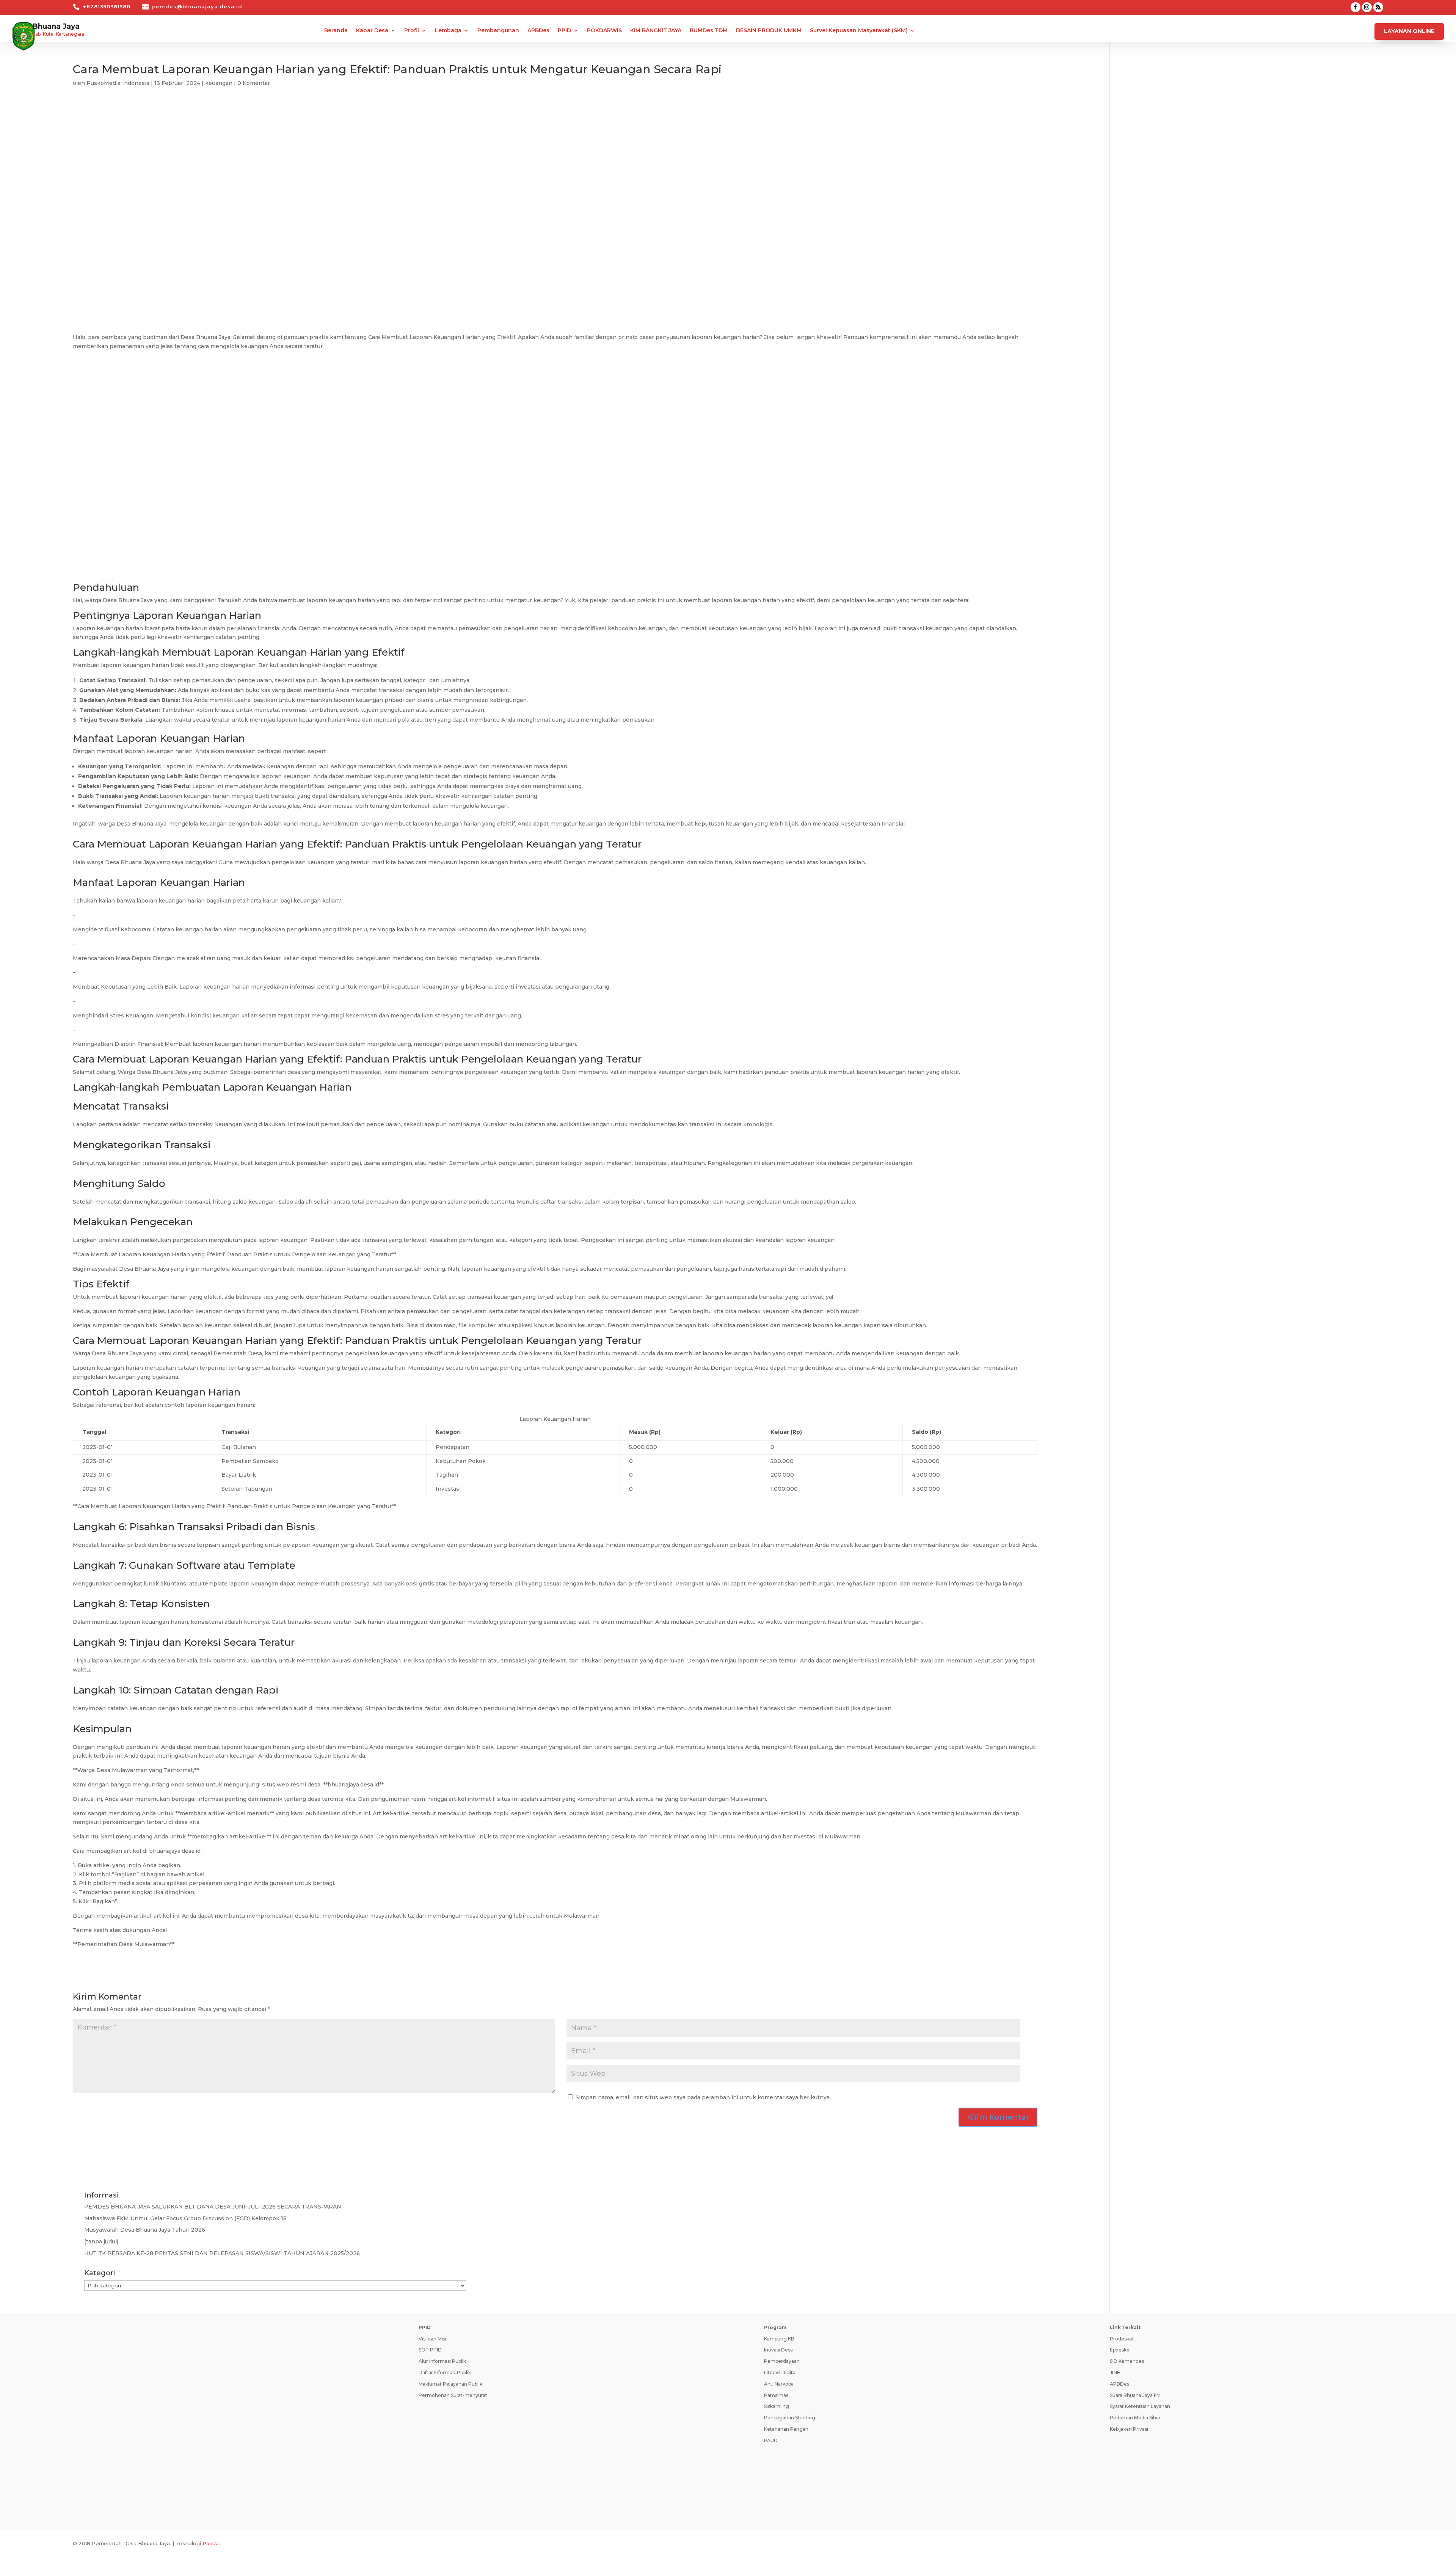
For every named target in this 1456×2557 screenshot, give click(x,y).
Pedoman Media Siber (1135, 2418)
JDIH (1115, 2373)
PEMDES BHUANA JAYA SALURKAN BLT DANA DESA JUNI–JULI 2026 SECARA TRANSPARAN (213, 2207)
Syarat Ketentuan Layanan (1140, 2406)
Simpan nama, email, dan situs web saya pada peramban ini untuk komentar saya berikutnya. (703, 2097)
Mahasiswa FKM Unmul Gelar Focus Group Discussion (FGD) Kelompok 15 (185, 2218)
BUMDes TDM (709, 31)
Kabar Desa (372, 31)
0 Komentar (254, 83)
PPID (564, 31)
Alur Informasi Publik (442, 2361)
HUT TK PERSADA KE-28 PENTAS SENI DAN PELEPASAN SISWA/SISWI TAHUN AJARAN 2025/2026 (222, 2253)
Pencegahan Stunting (790, 2418)
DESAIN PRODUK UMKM (769, 31)
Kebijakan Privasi (1129, 2429)
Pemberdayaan (782, 2361)
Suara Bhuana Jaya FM (1135, 2395)
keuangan (219, 83)
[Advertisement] (555, 163)
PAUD (771, 2440)
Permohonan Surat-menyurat (453, 2395)
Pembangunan (498, 31)
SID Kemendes (1127, 2361)
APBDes (538, 31)
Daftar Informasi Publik (445, 2373)
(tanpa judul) (101, 2241)
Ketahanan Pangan (786, 2429)
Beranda (336, 31)
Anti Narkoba (779, 2384)
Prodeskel (1122, 2339)
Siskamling (777, 2406)
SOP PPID (430, 2350)
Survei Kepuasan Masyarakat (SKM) (859, 31)
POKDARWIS (604, 31)
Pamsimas (776, 2395)
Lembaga (448, 31)
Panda (211, 2543)
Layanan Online (1409, 31)
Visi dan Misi (432, 2339)
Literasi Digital (780, 2373)
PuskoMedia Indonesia (118, 83)
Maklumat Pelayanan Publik (450, 2384)
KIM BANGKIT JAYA (656, 31)
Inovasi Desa (778, 2350)
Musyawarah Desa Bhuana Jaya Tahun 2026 (145, 2230)
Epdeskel (1120, 2350)
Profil (412, 31)
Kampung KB (779, 2339)
